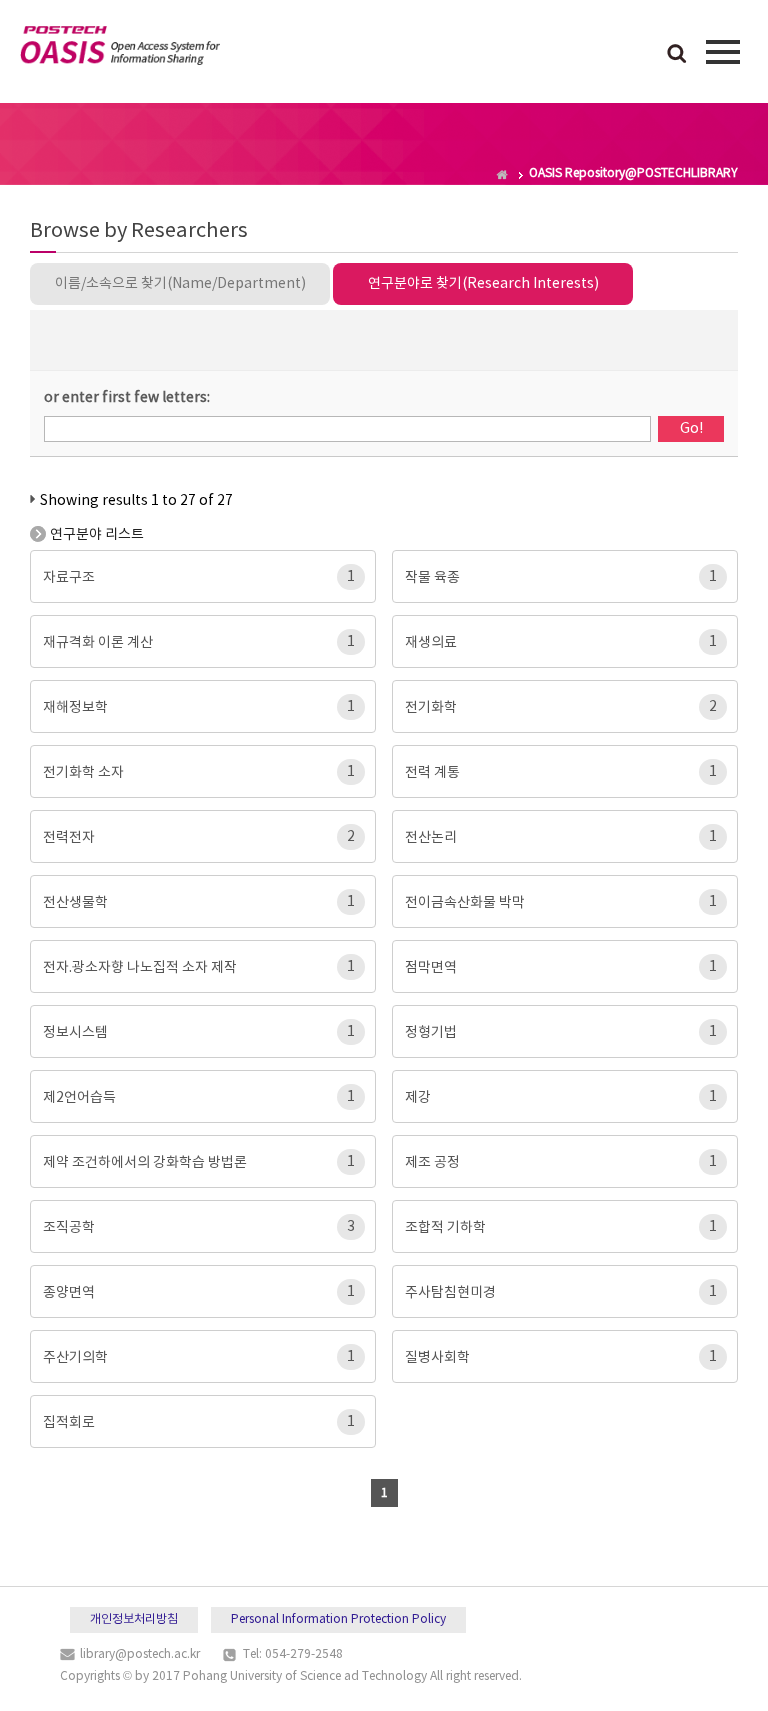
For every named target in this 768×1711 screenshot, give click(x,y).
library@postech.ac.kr (140, 1654)
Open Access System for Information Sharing (120, 49)
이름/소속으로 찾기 (180, 284)
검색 (677, 55)
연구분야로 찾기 (483, 284)
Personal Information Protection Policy (338, 1619)
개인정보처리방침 (134, 1619)
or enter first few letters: (127, 398)
